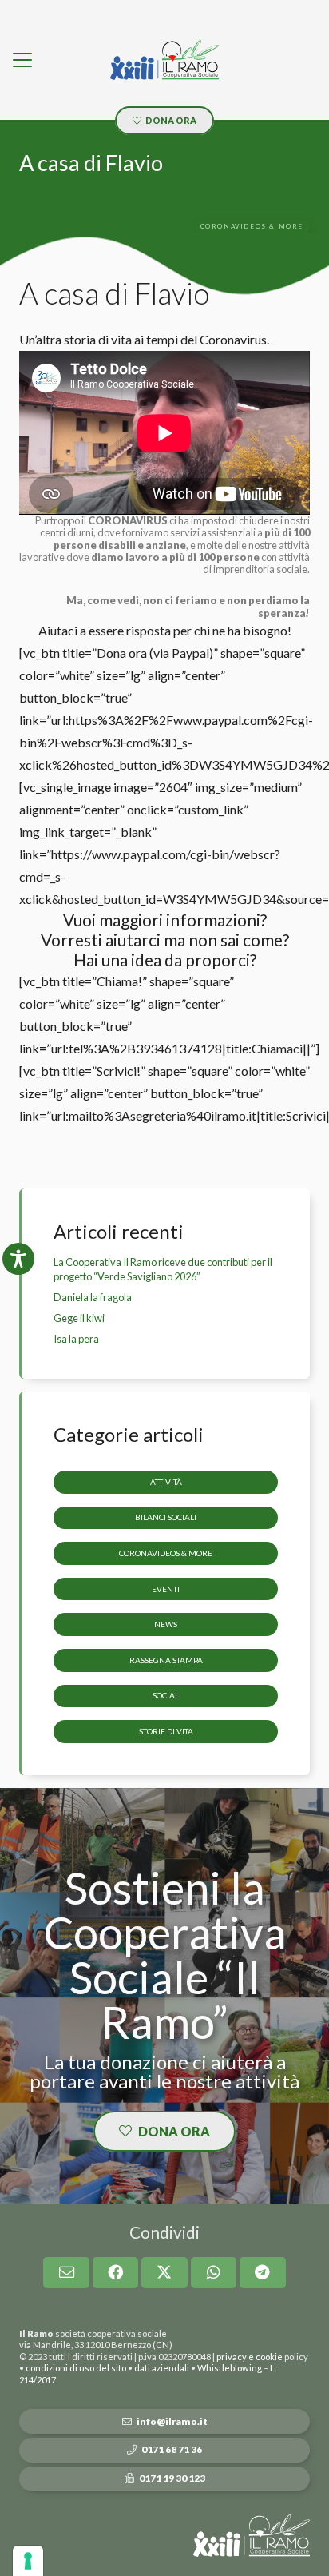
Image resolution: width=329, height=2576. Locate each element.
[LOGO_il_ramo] (164, 60)
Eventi (166, 1589)
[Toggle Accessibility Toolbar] (18, 1259)
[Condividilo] (116, 2272)
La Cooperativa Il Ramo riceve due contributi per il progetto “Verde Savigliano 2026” (163, 1269)
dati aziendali (162, 2368)
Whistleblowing (230, 2368)
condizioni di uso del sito (76, 2368)
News (166, 1624)
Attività (166, 1482)
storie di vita (166, 1731)
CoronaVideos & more (166, 1553)
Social (166, 1695)
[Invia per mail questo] (66, 2272)
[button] (22, 60)
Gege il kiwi (79, 1318)
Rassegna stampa (166, 1660)
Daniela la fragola (93, 1297)
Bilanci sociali (166, 1517)
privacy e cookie (250, 2357)
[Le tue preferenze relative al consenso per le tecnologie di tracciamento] (28, 2561)
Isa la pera (76, 1339)
